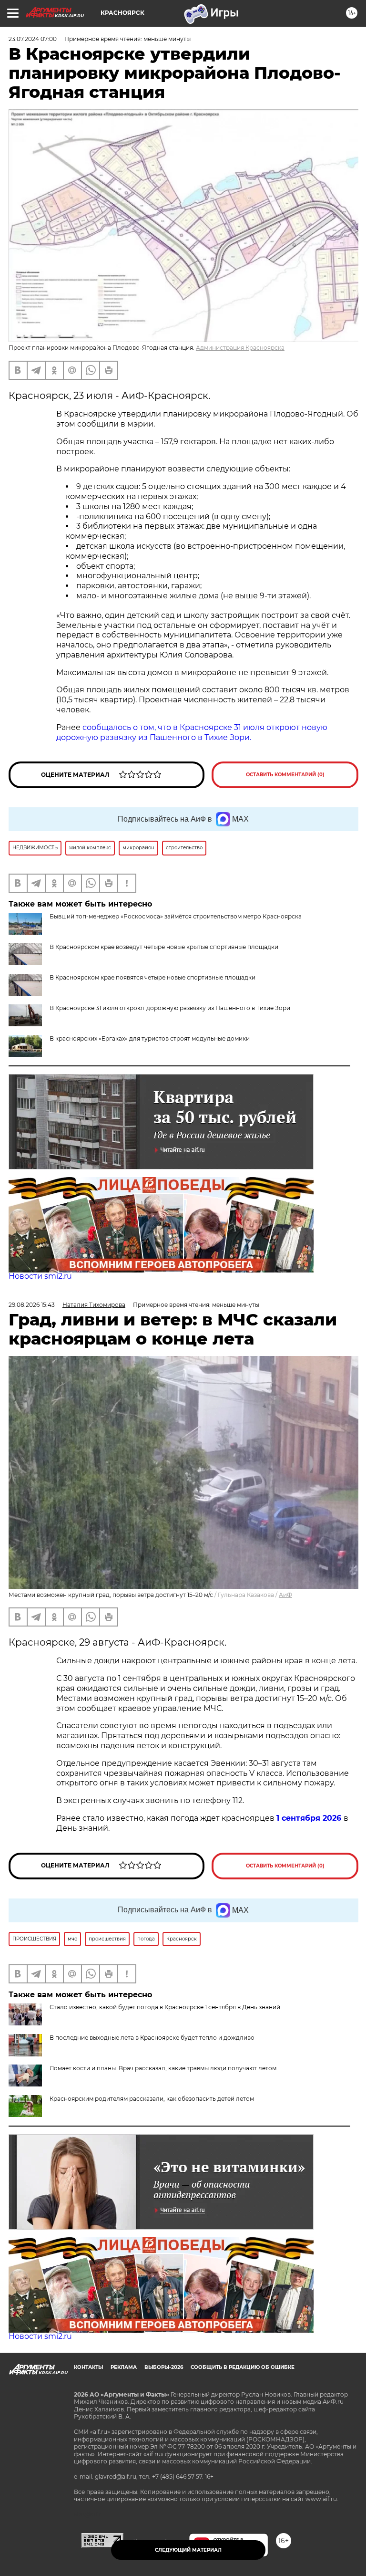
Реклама (124, 2367)
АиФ (285, 1595)
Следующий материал (188, 2550)
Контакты (88, 2367)
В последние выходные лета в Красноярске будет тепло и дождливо (152, 2038)
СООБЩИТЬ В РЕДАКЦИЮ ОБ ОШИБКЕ (243, 2367)
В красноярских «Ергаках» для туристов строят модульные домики (150, 1038)
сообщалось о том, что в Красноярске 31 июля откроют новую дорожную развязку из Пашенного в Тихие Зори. (192, 732)
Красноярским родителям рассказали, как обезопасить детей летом (152, 2099)
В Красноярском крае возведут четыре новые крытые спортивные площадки (164, 947)
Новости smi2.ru (40, 1276)
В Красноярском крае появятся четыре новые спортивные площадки (152, 977)
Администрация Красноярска (240, 348)
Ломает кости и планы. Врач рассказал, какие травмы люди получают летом (163, 2068)
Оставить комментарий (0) (285, 775)
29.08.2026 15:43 (32, 1305)
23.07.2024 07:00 (33, 39)
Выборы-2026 (164, 2367)
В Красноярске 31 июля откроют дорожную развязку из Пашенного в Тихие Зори (170, 1008)
